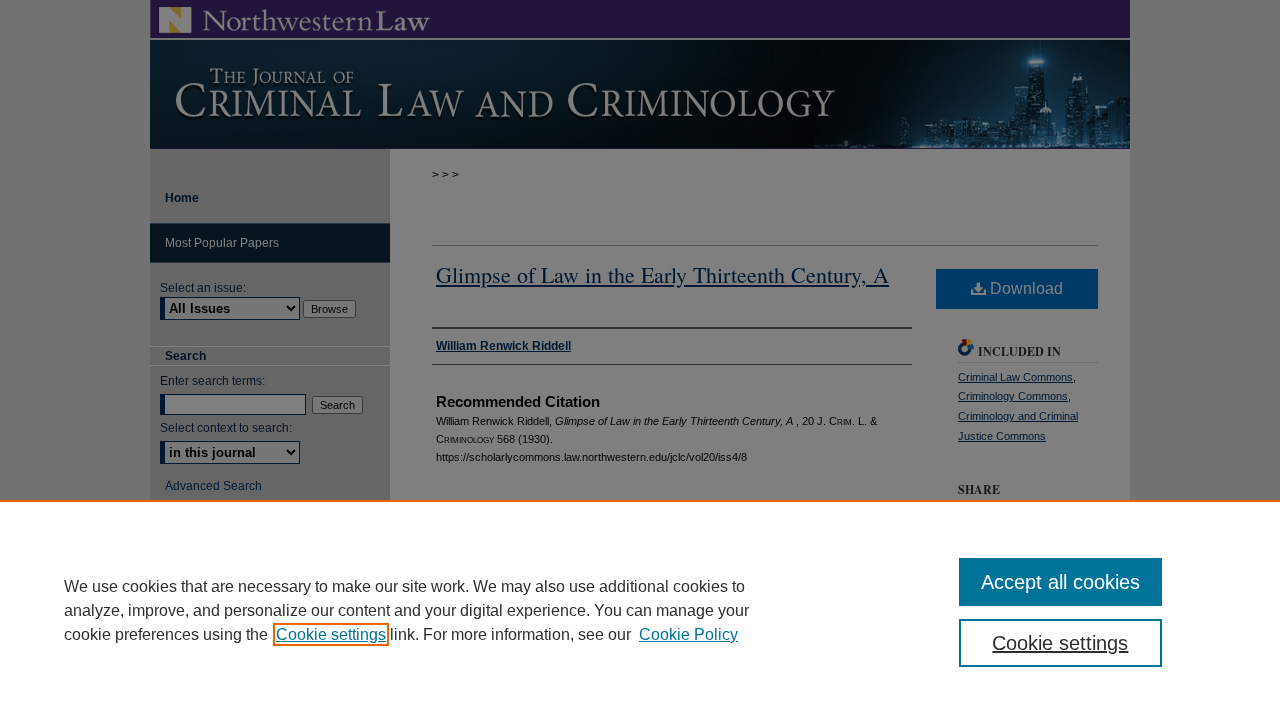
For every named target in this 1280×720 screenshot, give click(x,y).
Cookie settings (331, 634)
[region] (640, 610)
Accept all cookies (1060, 582)
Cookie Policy (688, 634)
